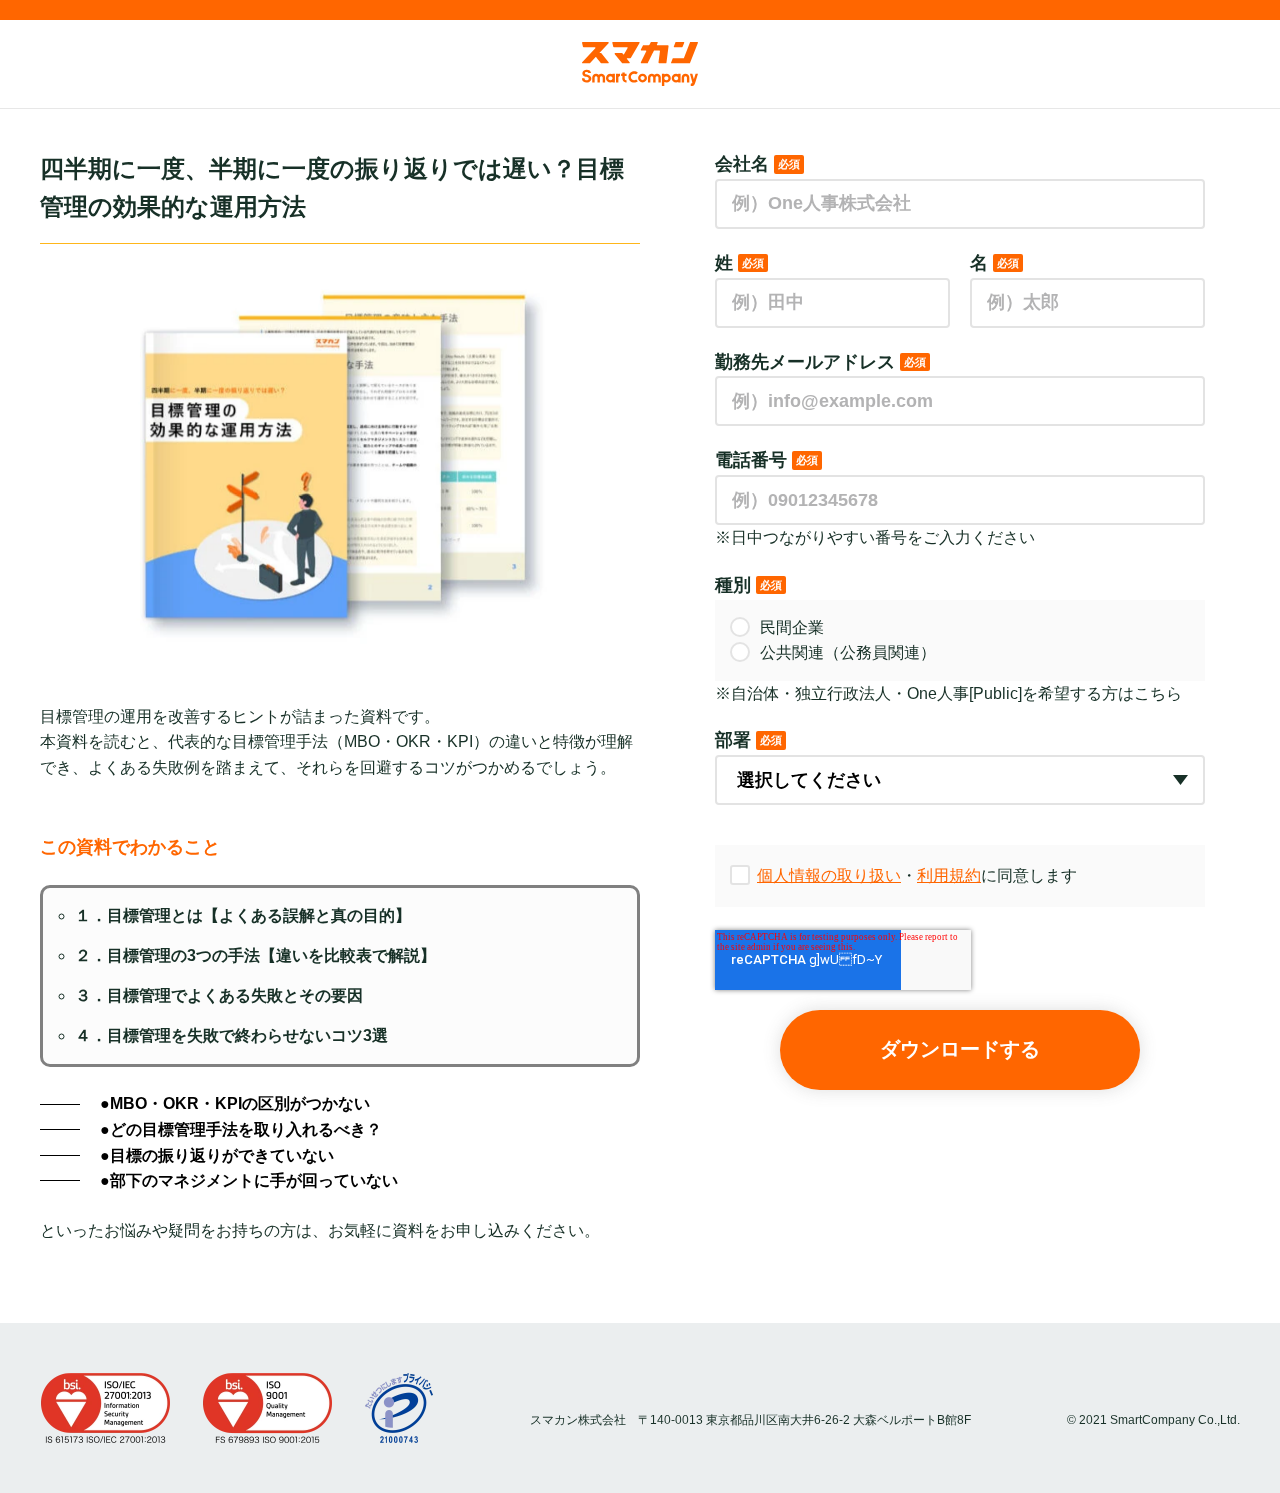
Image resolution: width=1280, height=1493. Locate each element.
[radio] (960, 628)
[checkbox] (960, 640)
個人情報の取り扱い (829, 875)
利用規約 (949, 875)
